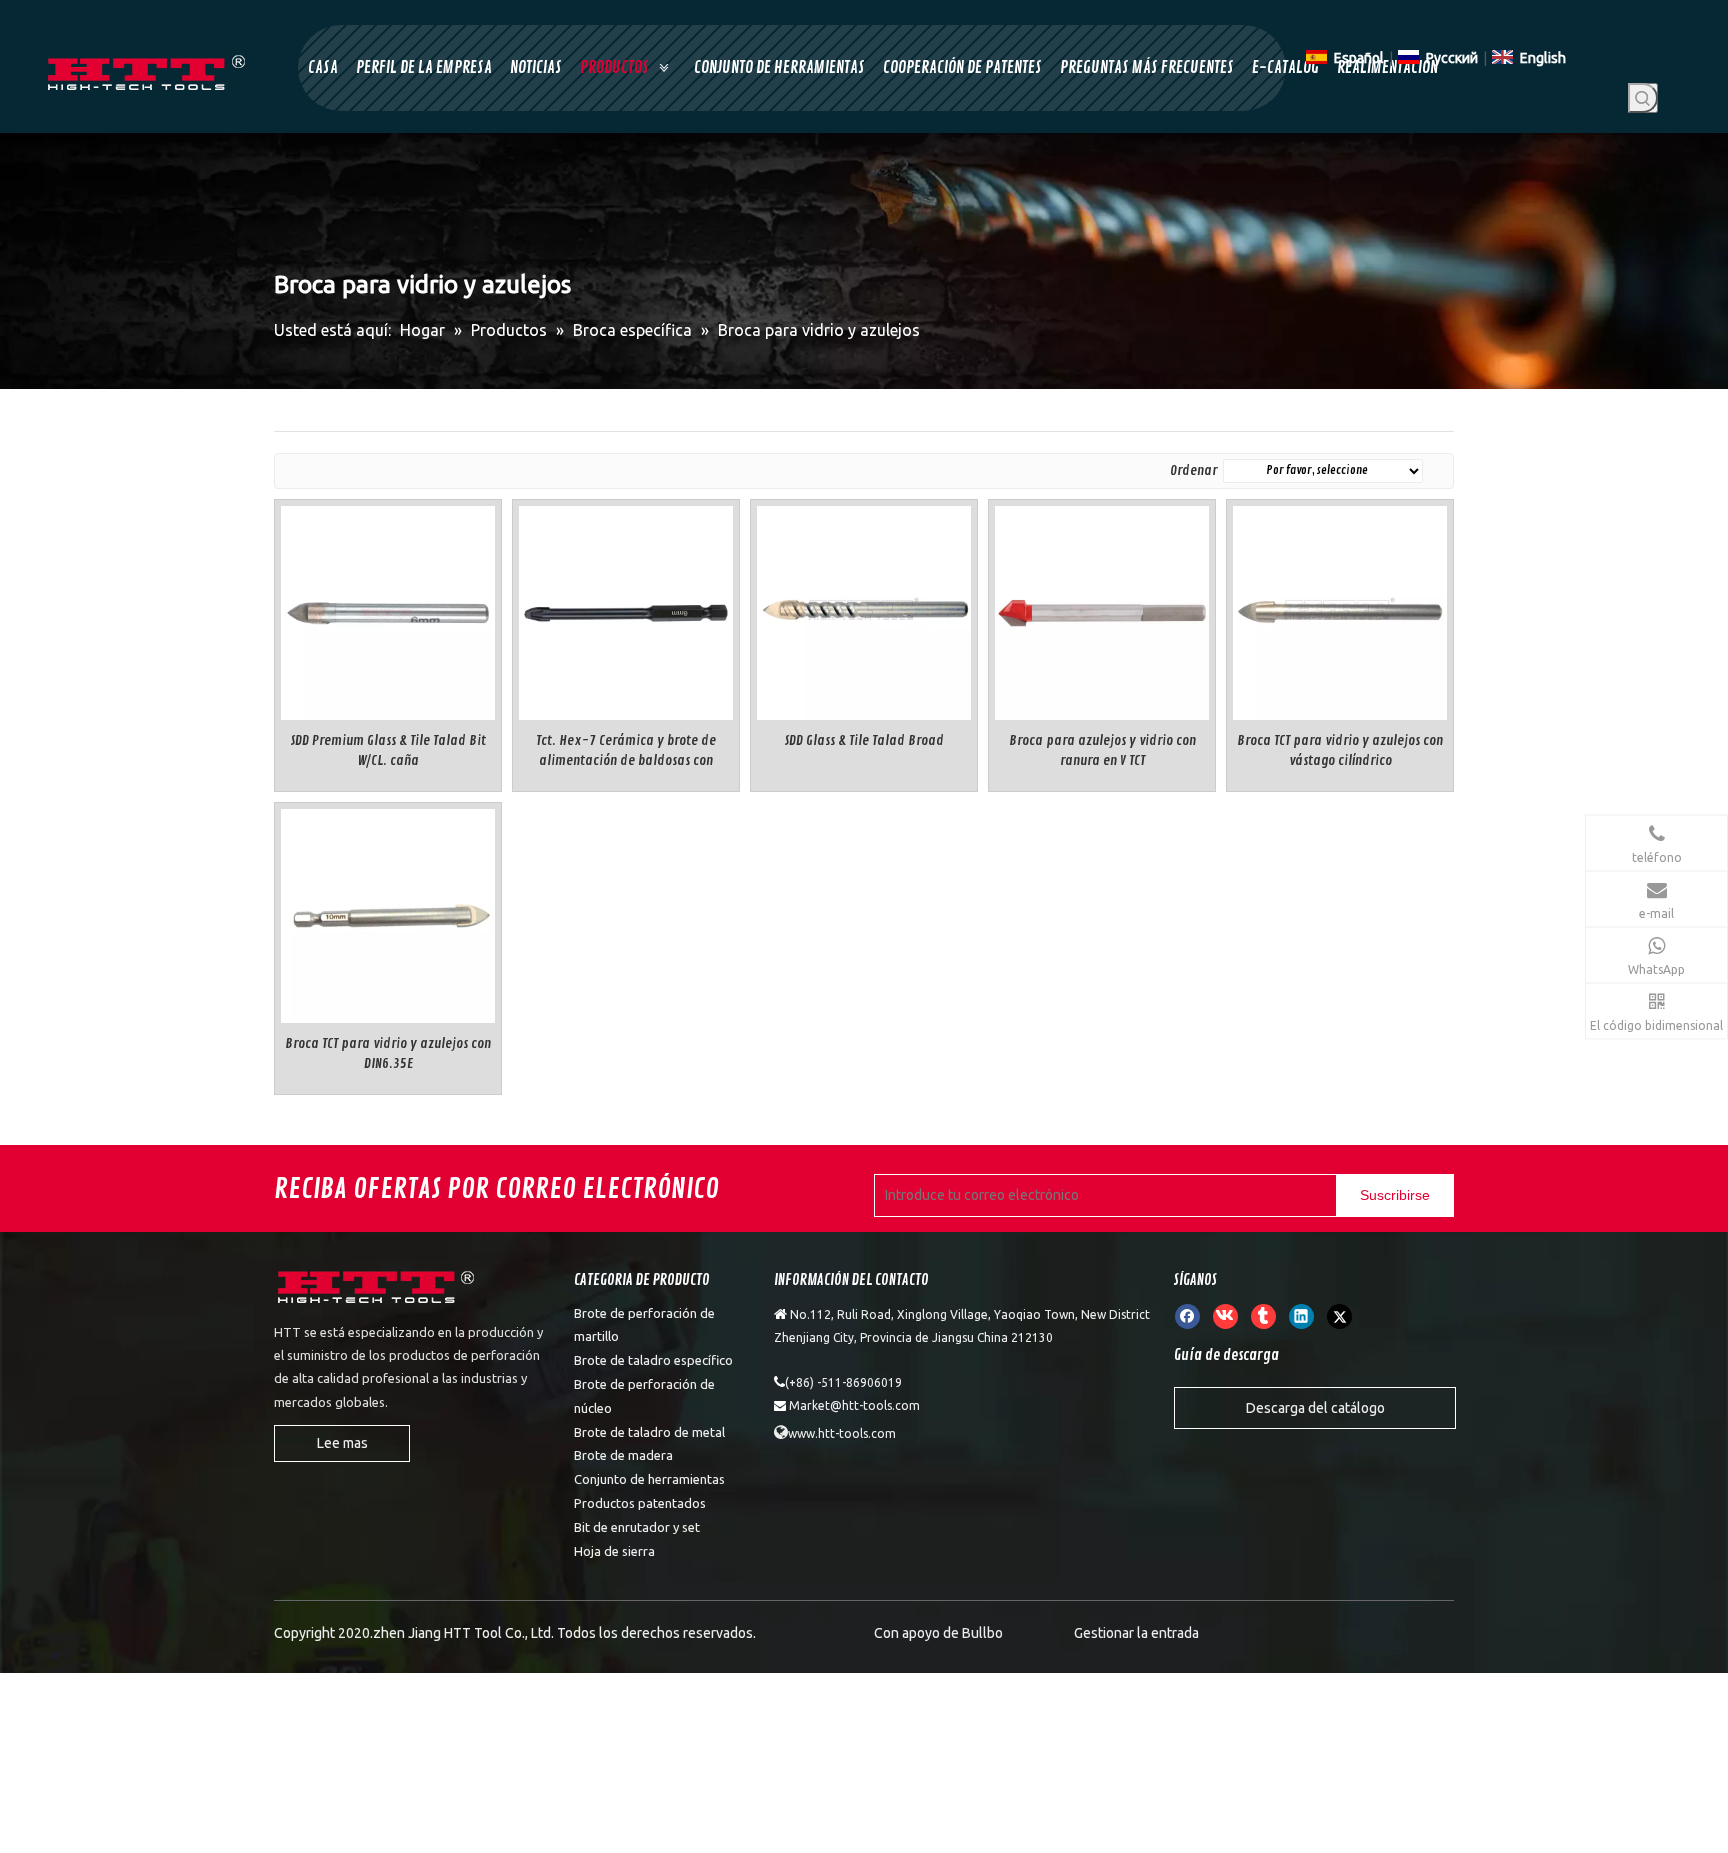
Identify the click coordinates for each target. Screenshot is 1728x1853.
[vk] (1225, 1316)
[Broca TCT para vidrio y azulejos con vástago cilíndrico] (1340, 609)
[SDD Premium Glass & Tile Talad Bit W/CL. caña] (388, 609)
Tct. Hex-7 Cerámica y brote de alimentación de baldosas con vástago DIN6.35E (626, 751)
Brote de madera (623, 1455)
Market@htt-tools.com (854, 1405)
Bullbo (982, 1633)
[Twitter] (1339, 1316)
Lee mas (342, 1443)
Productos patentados (640, 1503)
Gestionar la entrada (1136, 1633)
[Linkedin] (1301, 1316)
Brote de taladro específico (653, 1360)
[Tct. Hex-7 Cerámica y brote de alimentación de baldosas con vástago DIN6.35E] (626, 609)
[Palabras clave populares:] (1643, 98)
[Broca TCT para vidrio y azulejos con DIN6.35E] (388, 912)
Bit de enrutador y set (637, 1527)
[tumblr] (1263, 1316)
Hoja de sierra (614, 1551)
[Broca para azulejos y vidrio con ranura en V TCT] (1102, 609)
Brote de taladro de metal (649, 1432)
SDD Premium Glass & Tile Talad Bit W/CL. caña (388, 750)
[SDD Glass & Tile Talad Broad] (864, 609)
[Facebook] (1187, 1316)
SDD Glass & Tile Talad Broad (864, 740)
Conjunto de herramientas (649, 1479)
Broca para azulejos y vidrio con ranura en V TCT (1102, 750)
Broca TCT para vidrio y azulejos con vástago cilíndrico (1340, 750)
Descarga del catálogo (1315, 1408)
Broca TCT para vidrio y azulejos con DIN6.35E (388, 1053)
